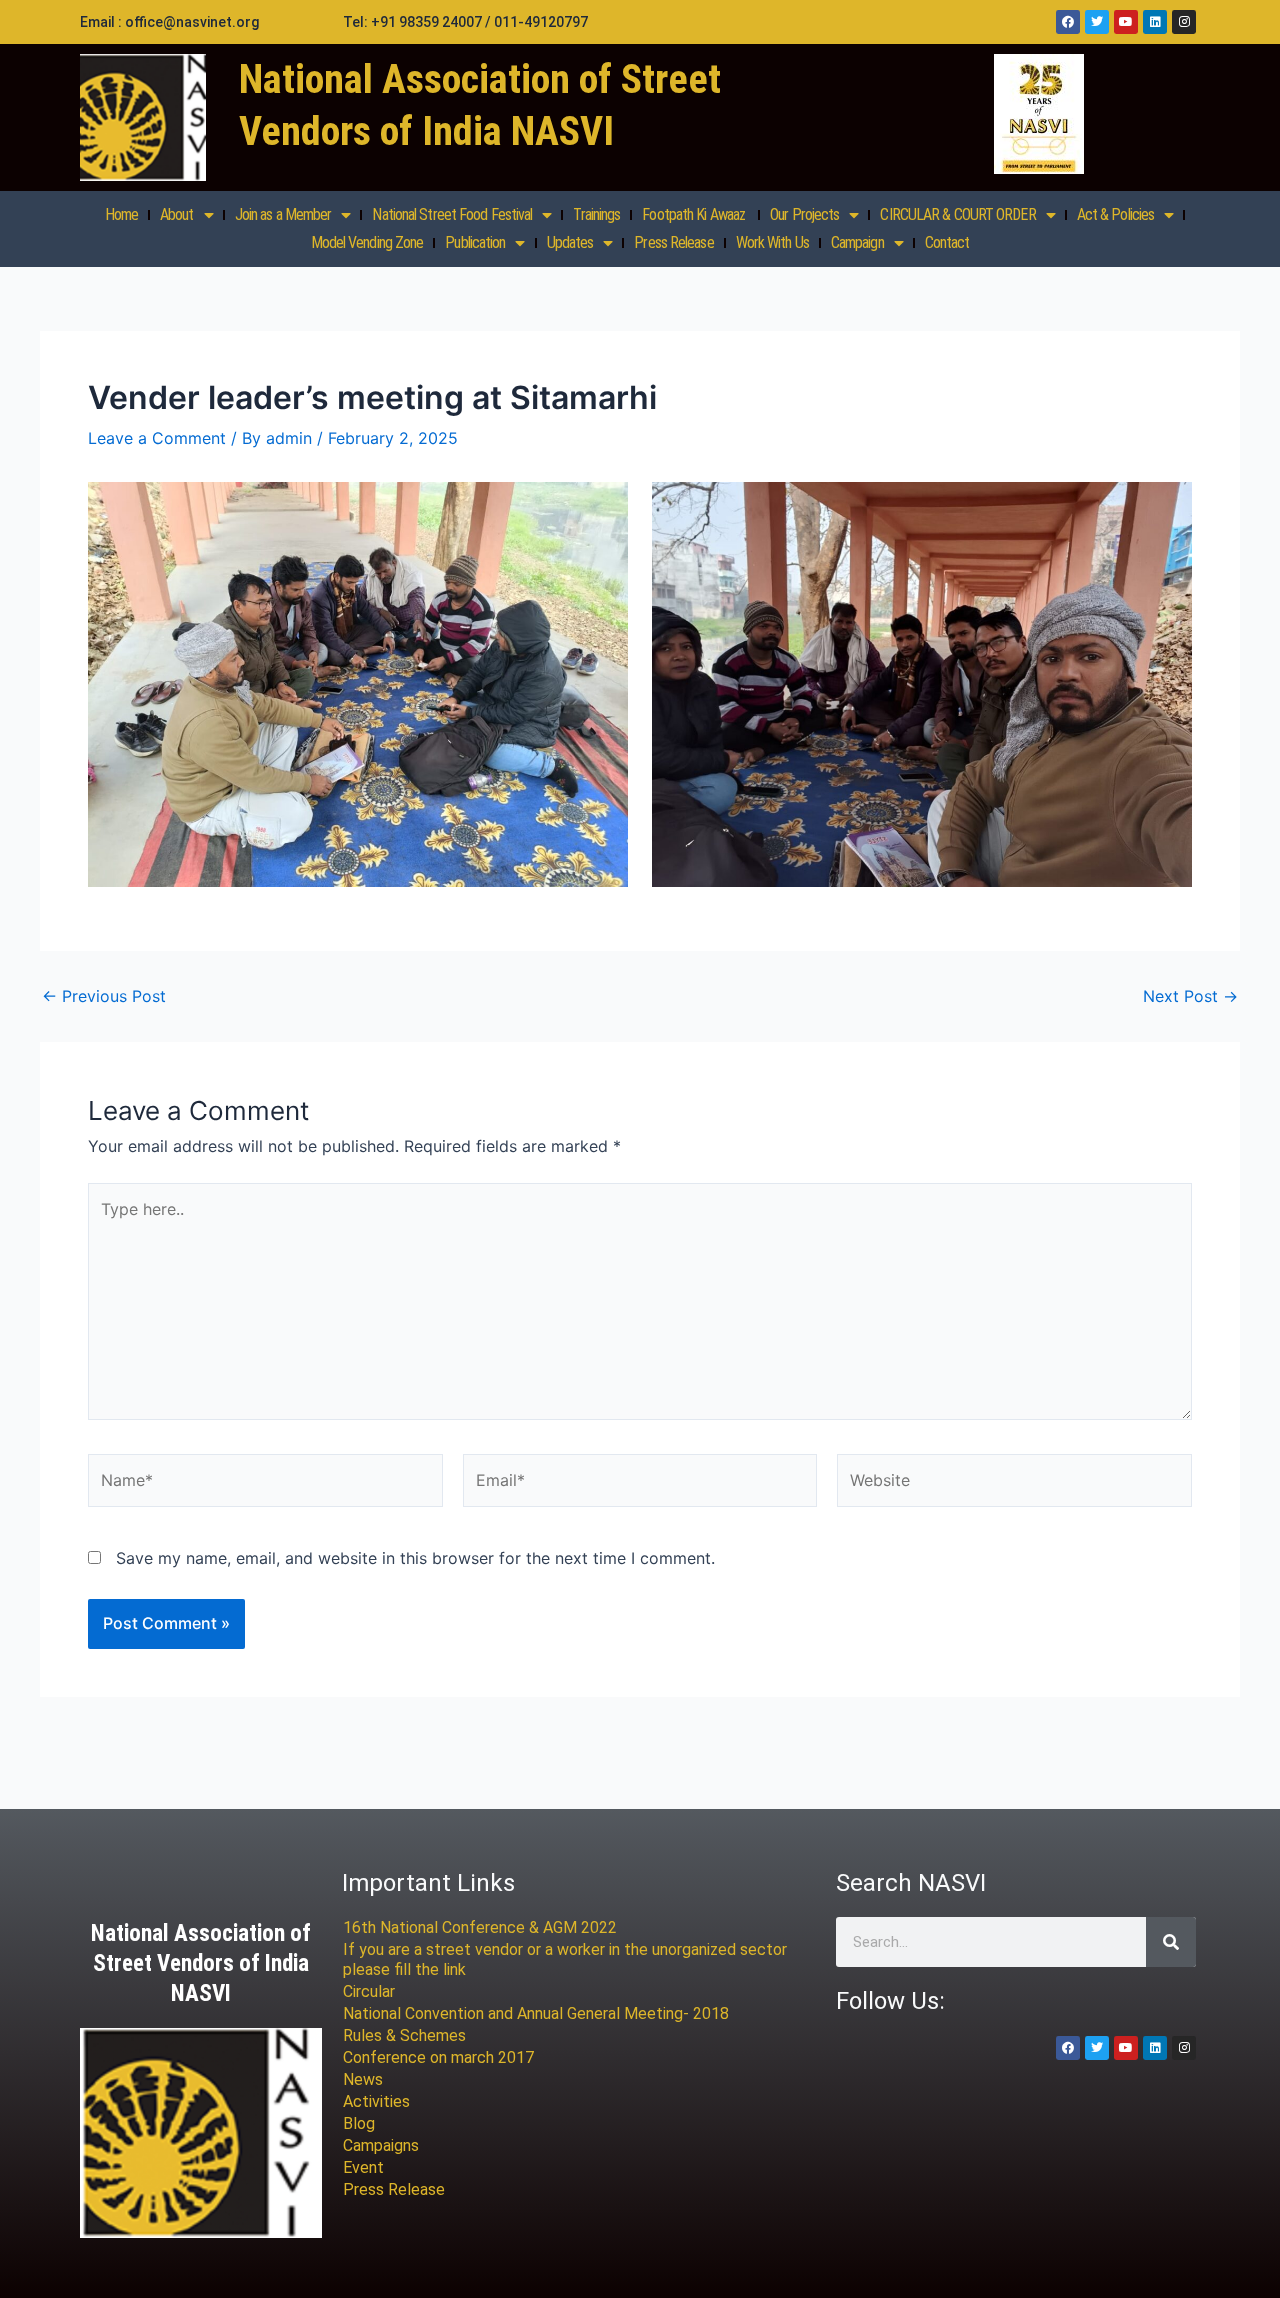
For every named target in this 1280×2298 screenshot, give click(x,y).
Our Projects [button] (804, 214)
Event (363, 2167)
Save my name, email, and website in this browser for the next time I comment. (415, 1558)
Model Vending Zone (367, 242)
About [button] (177, 214)
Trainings (596, 214)
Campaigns (381, 2145)
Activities (376, 2101)
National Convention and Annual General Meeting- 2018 (536, 2013)
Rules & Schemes (404, 2035)
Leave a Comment (157, 438)
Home (121, 214)
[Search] (1171, 1942)
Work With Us (772, 242)
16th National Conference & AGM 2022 (480, 1927)
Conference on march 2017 (438, 2057)
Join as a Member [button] (283, 214)
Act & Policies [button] (1115, 214)
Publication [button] (475, 242)
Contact (947, 242)
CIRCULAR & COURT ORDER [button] (957, 214)
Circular (369, 1991)
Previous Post (104, 996)
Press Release (673, 242)
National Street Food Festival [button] (452, 214)
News (363, 2079)
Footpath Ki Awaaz (695, 214)
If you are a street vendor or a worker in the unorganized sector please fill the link (565, 1959)
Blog (359, 2123)
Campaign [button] (857, 242)
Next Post (1190, 996)
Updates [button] (570, 242)
